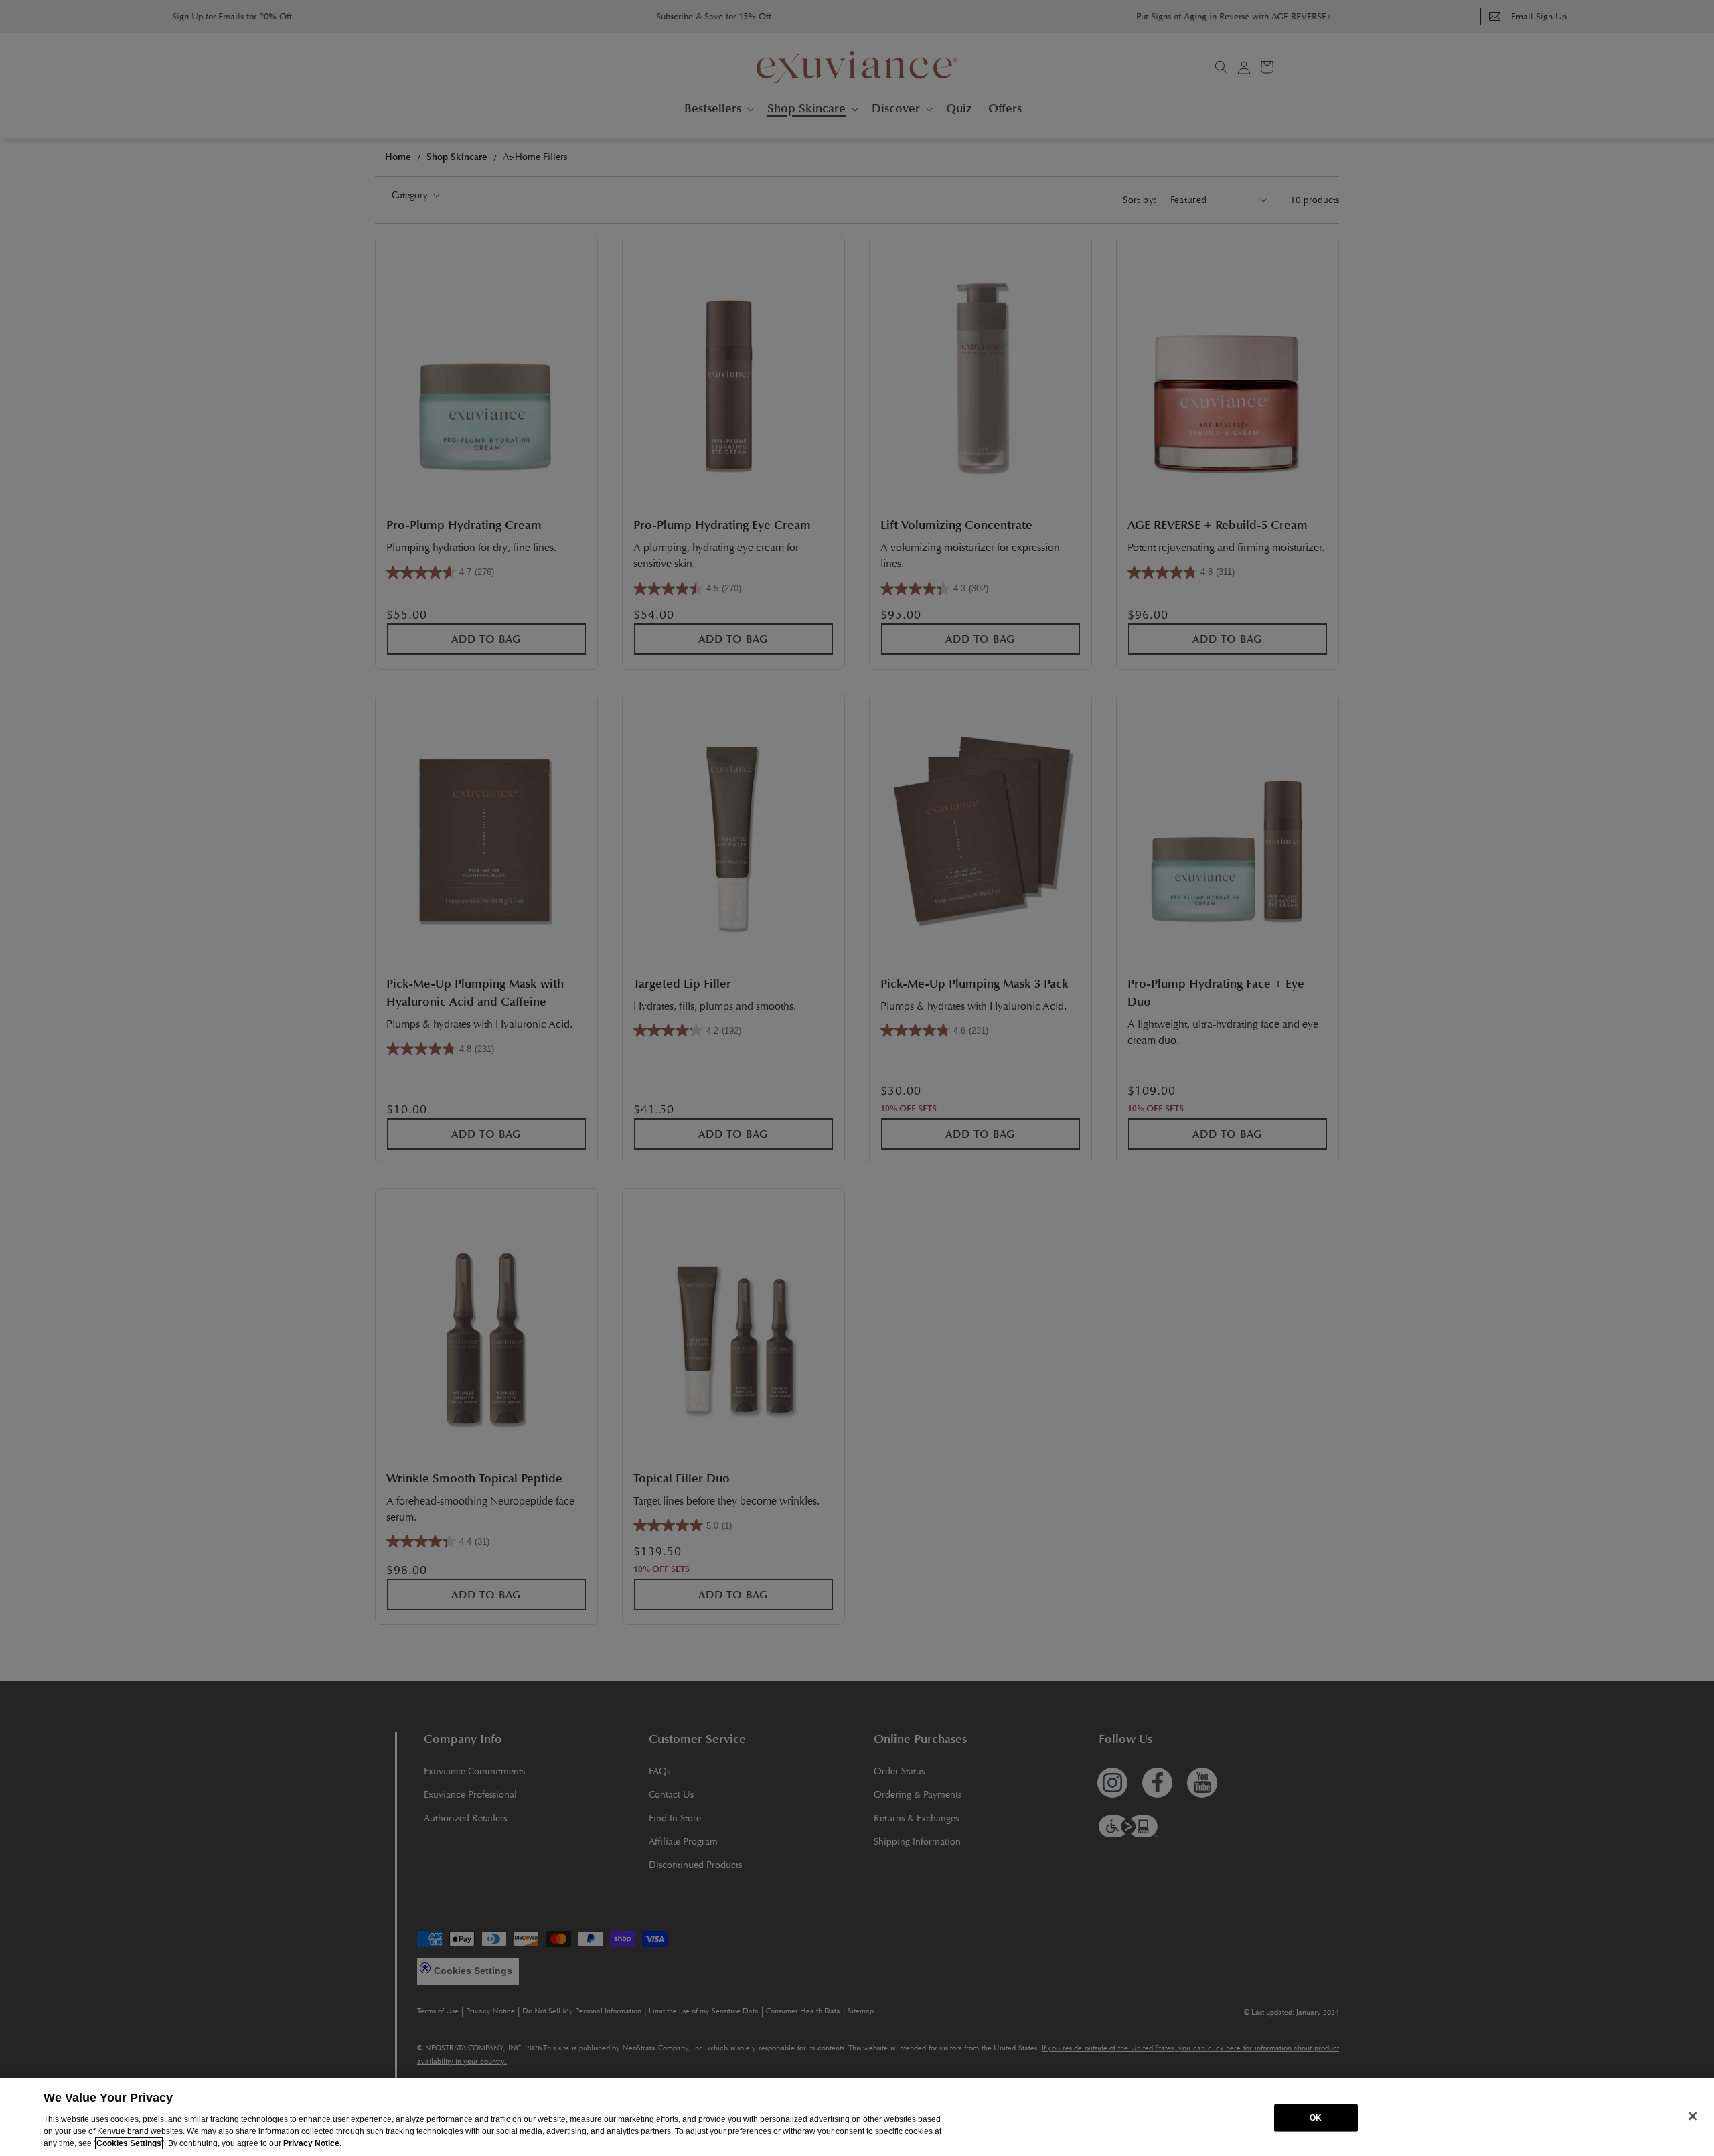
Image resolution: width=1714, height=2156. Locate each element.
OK (1316, 2118)
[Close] (1693, 2116)
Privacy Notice (311, 2143)
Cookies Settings (129, 2143)
